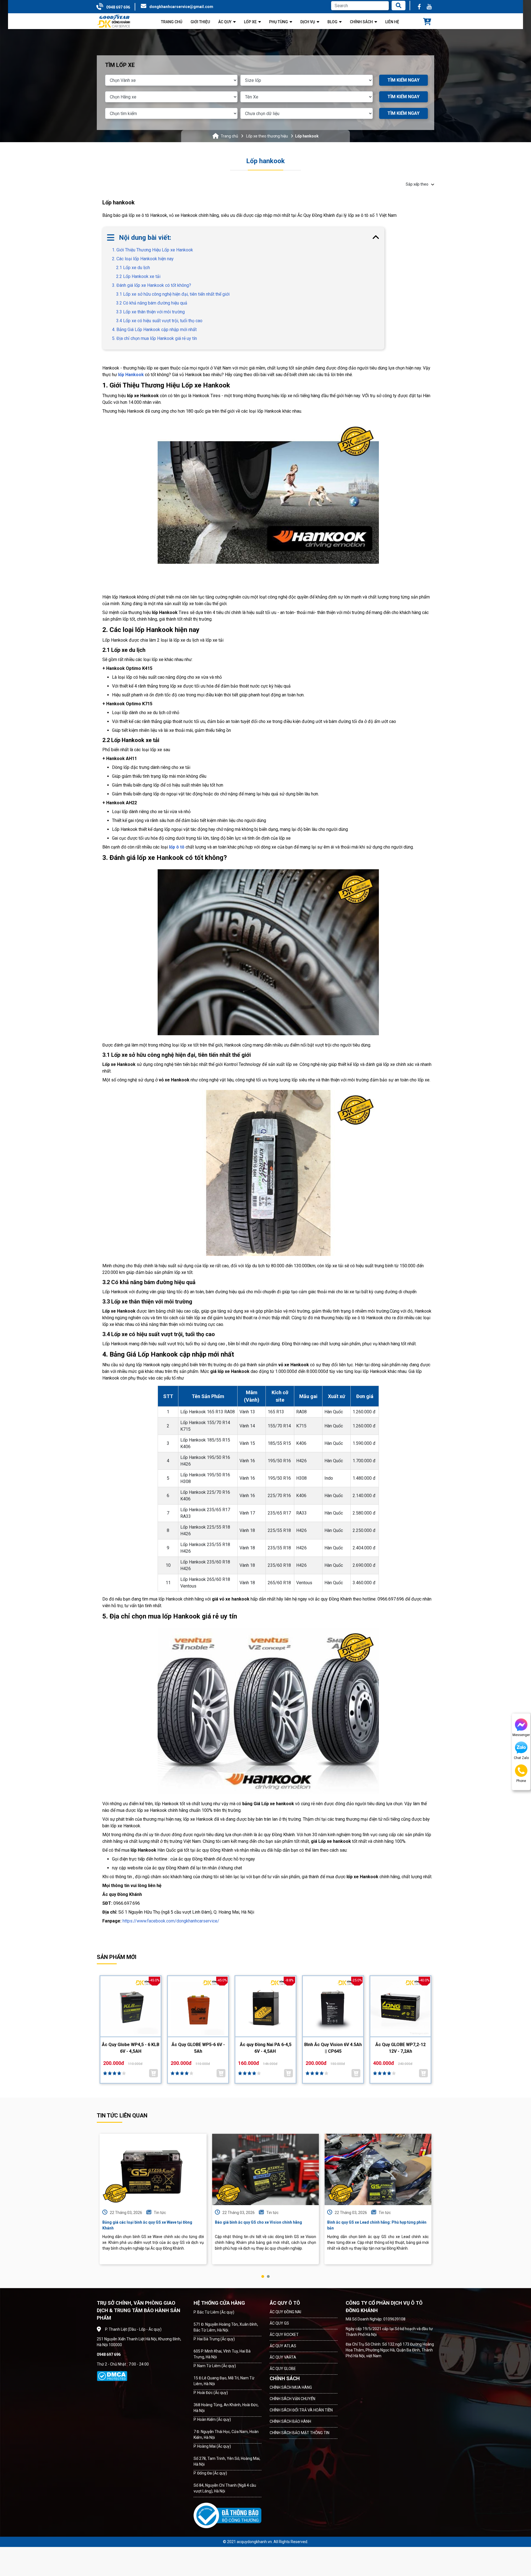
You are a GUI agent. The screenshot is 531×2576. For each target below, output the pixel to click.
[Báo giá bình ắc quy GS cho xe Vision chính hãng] (266, 2169)
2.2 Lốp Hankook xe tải (138, 276)
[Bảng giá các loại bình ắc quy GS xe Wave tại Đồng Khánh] (153, 2169)
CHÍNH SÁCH (285, 2378)
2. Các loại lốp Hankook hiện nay (143, 259)
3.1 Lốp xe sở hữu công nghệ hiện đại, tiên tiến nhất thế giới (173, 294)
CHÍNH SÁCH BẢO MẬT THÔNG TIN (300, 2433)
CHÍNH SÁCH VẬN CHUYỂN (292, 2399)
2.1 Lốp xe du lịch (133, 268)
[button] (263, 2276)
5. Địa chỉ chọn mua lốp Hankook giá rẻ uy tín (154, 338)
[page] (419, 7)
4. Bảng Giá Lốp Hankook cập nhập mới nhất (154, 330)
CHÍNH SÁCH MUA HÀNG (291, 2387)
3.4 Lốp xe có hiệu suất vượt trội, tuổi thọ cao (159, 321)
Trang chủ (229, 136)
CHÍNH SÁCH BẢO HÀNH (290, 2421)
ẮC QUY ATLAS (283, 2346)
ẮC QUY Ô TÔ (285, 2303)
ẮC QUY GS (279, 2323)
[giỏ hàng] (427, 22)
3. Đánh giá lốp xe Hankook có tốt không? (152, 285)
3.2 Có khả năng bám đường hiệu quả (152, 303)
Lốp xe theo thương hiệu (267, 136)
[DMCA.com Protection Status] (112, 2376)
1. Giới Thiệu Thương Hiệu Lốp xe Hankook (153, 250)
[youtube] (429, 7)
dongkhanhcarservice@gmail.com (181, 7)
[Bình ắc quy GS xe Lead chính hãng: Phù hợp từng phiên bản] (378, 2169)
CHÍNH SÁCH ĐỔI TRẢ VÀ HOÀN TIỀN (301, 2410)
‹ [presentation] (98, 2205)
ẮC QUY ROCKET (284, 2335)
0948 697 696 (118, 7)
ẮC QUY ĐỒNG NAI (285, 2312)
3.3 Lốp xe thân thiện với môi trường (150, 312)
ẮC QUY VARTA (283, 2357)
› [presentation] (433, 2205)
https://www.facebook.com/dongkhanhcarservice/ (171, 1921)
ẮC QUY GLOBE (283, 2369)
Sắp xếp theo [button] (417, 184)
